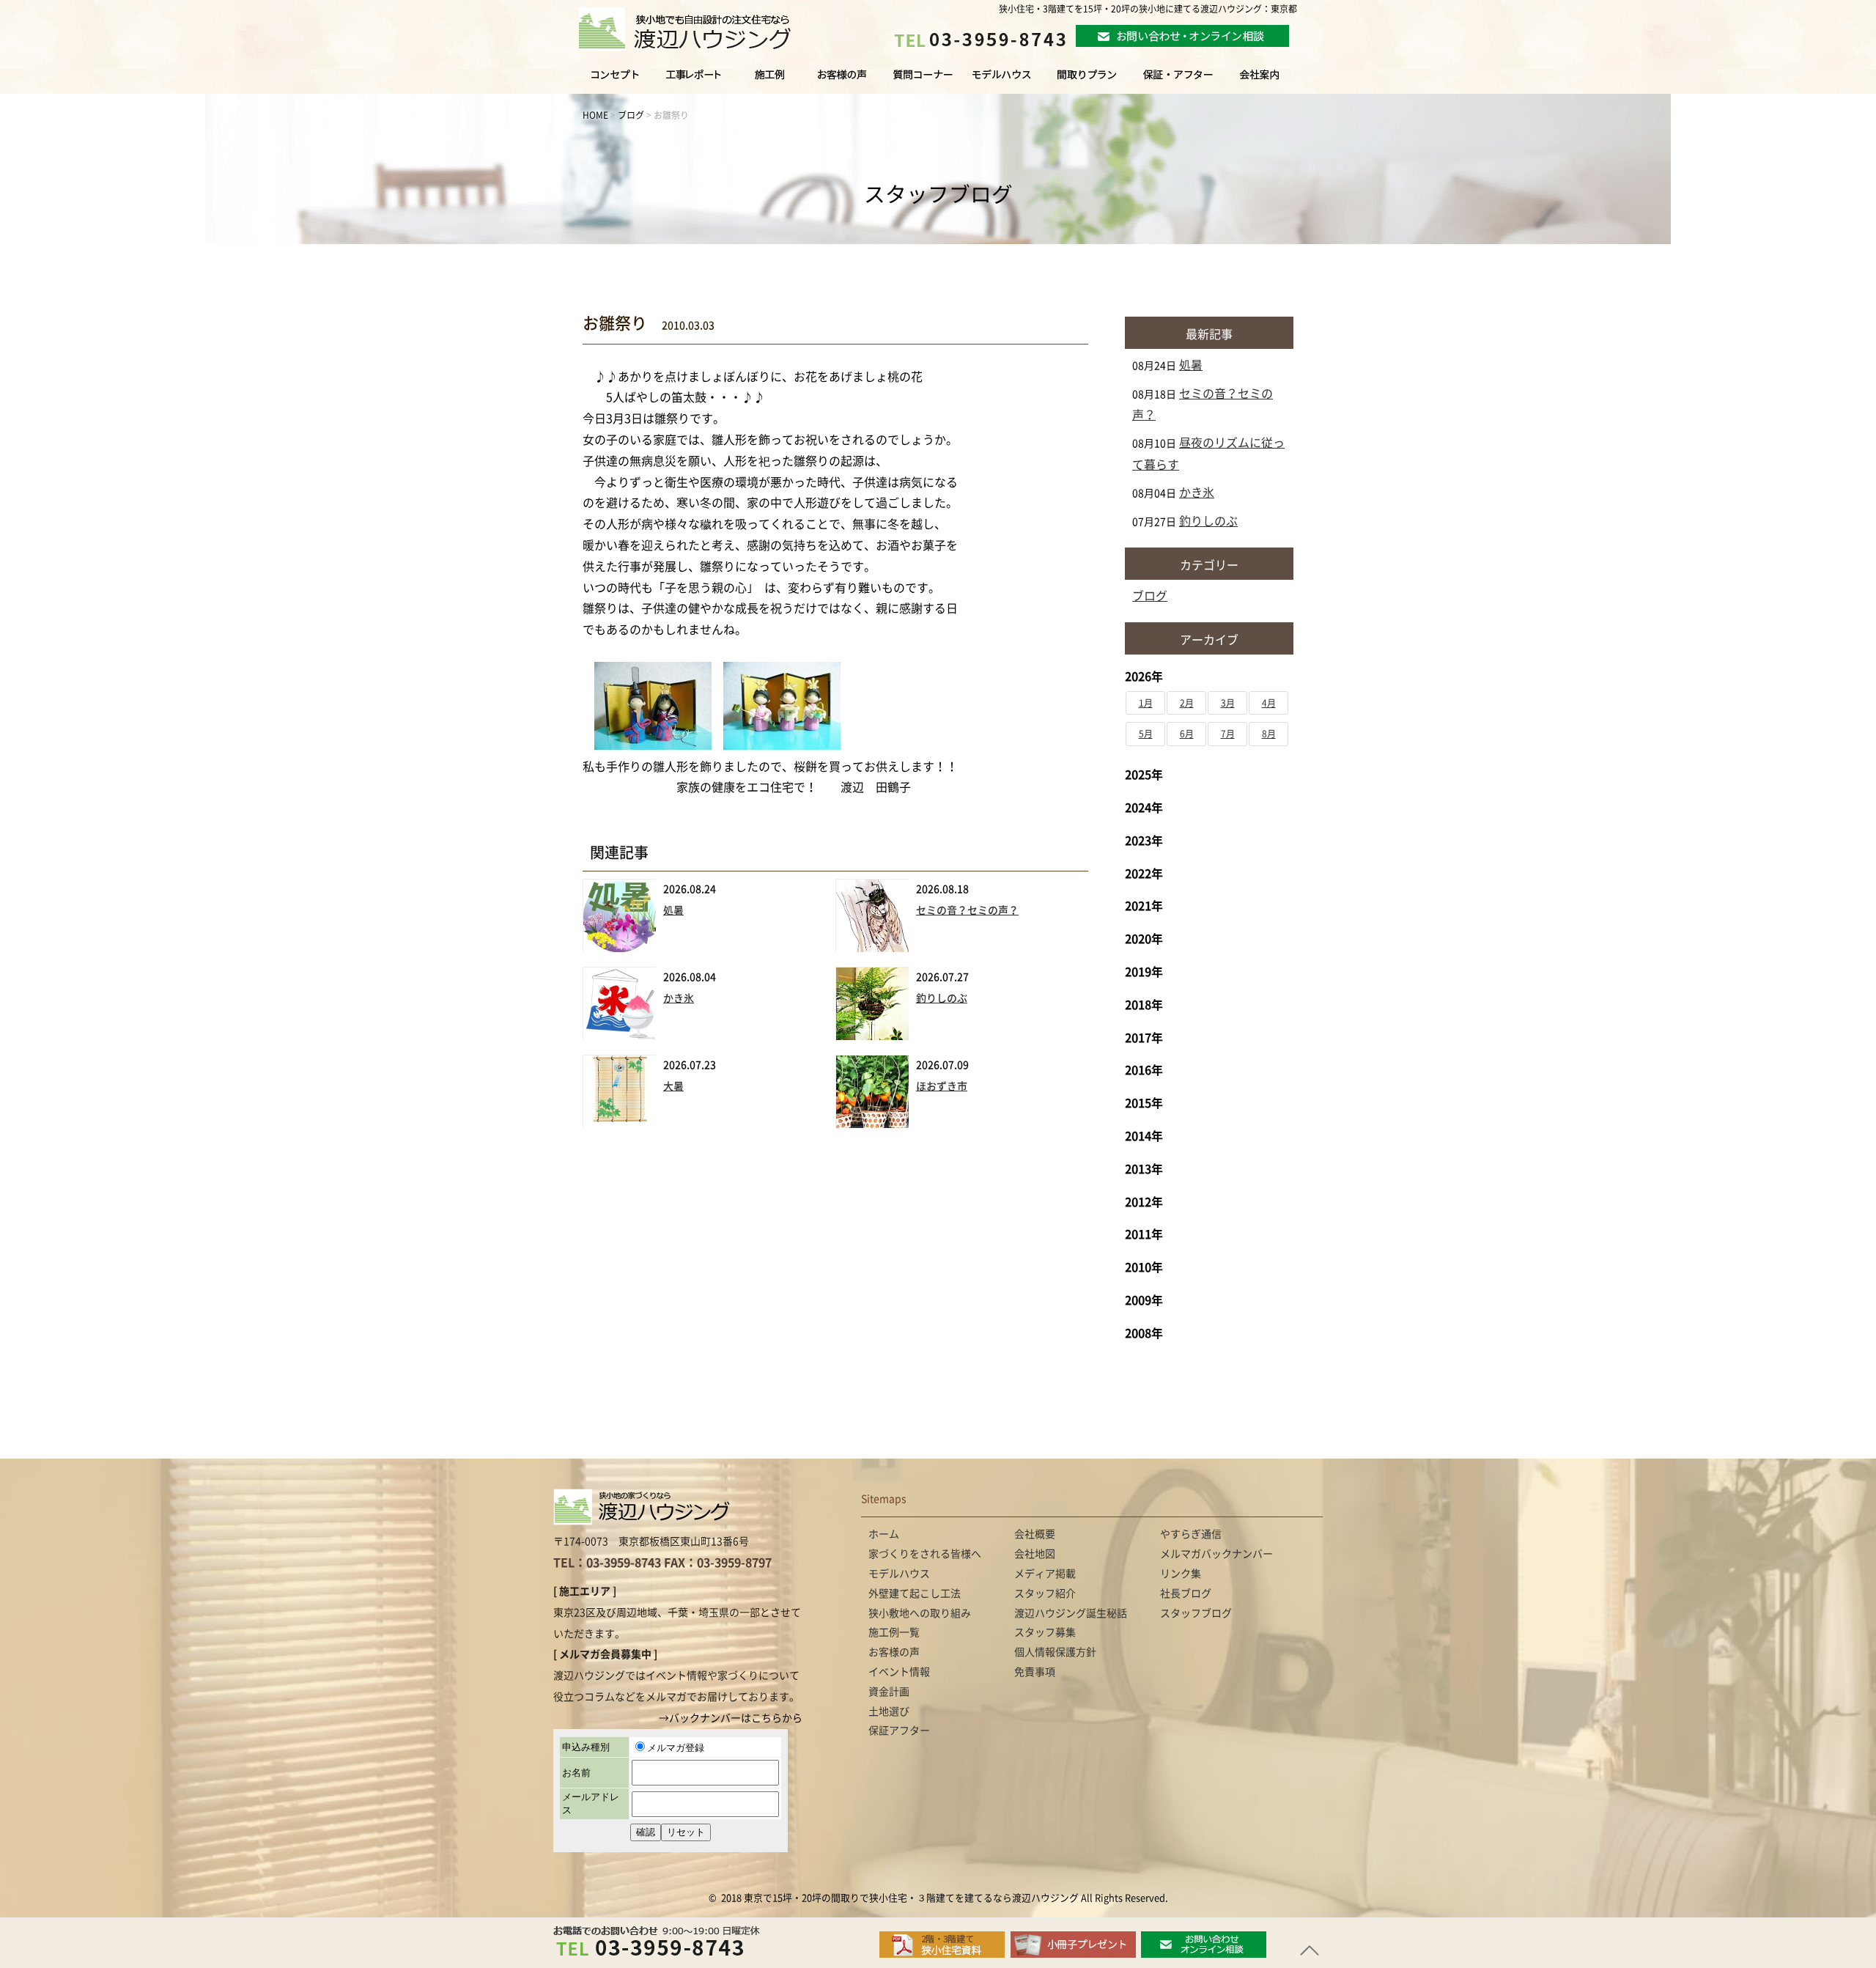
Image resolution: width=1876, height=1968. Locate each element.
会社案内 (1274, 81)
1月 (1146, 703)
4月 (1269, 703)
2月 (1187, 703)
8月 (1269, 734)
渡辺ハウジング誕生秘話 (1071, 1613)
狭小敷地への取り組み (920, 1613)
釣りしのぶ (942, 998)
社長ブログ (1186, 1593)
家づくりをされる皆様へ (604, 81)
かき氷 (679, 998)
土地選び (889, 1711)
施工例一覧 (771, 81)
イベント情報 (899, 1672)
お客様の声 (840, 81)
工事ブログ (696, 81)
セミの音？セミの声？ (967, 910)
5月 (1146, 734)
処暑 (673, 910)
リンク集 (1181, 1574)
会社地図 (1035, 1554)
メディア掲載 (1045, 1574)
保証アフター (899, 1731)
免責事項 (1035, 1672)
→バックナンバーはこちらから (731, 1718)
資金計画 (889, 1692)
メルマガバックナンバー (1216, 1554)
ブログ (1150, 596)
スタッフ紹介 (1045, 1593)
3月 (1228, 703)
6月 (1187, 734)
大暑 (673, 1086)
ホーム (884, 1534)
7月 (1228, 734)
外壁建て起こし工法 (915, 1593)
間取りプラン (1087, 81)
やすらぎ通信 (1191, 1534)
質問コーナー (919, 81)
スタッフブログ (1196, 1613)
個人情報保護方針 (1055, 1652)
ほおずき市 (942, 1086)
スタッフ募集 (1045, 1632)
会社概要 (1035, 1534)
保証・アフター (1178, 81)
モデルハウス (1002, 81)
